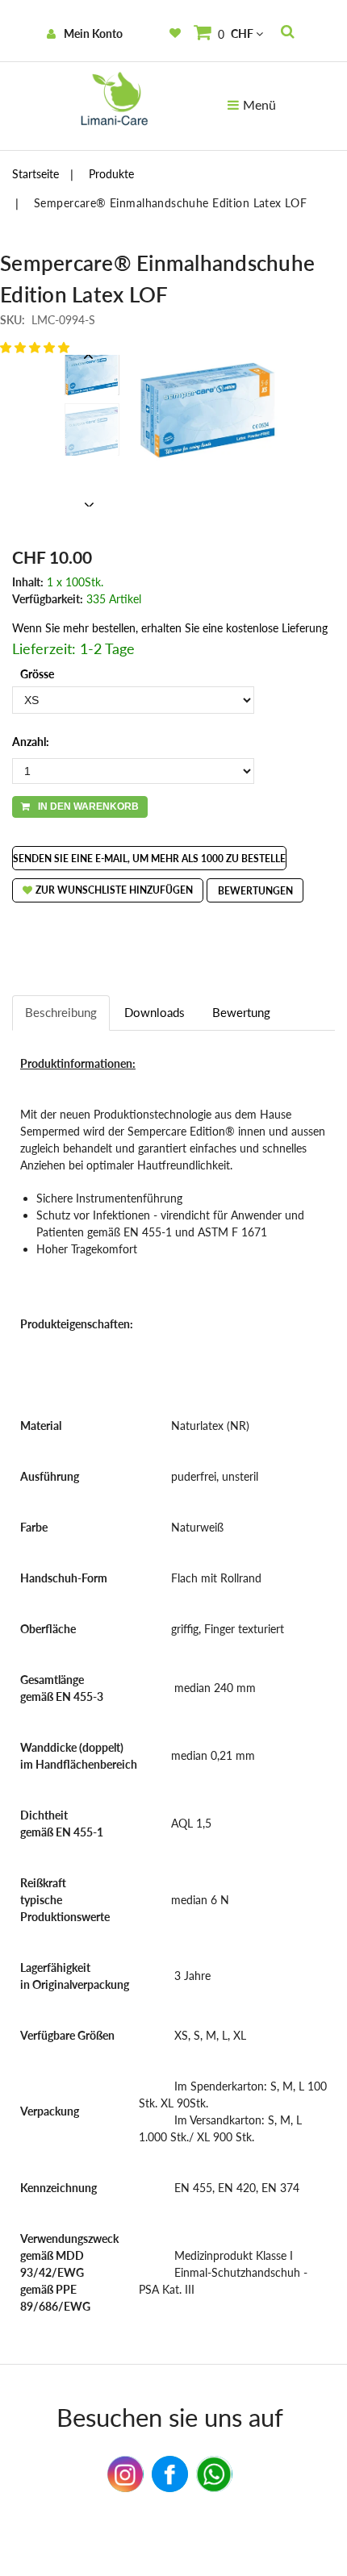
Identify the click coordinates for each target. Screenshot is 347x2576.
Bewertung (241, 1012)
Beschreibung (61, 1012)
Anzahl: (31, 742)
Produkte (111, 174)
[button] (35, 347)
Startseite (36, 174)
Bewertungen (255, 891)
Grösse (37, 674)
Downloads (155, 1012)
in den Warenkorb (88, 807)
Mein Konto (93, 33)
